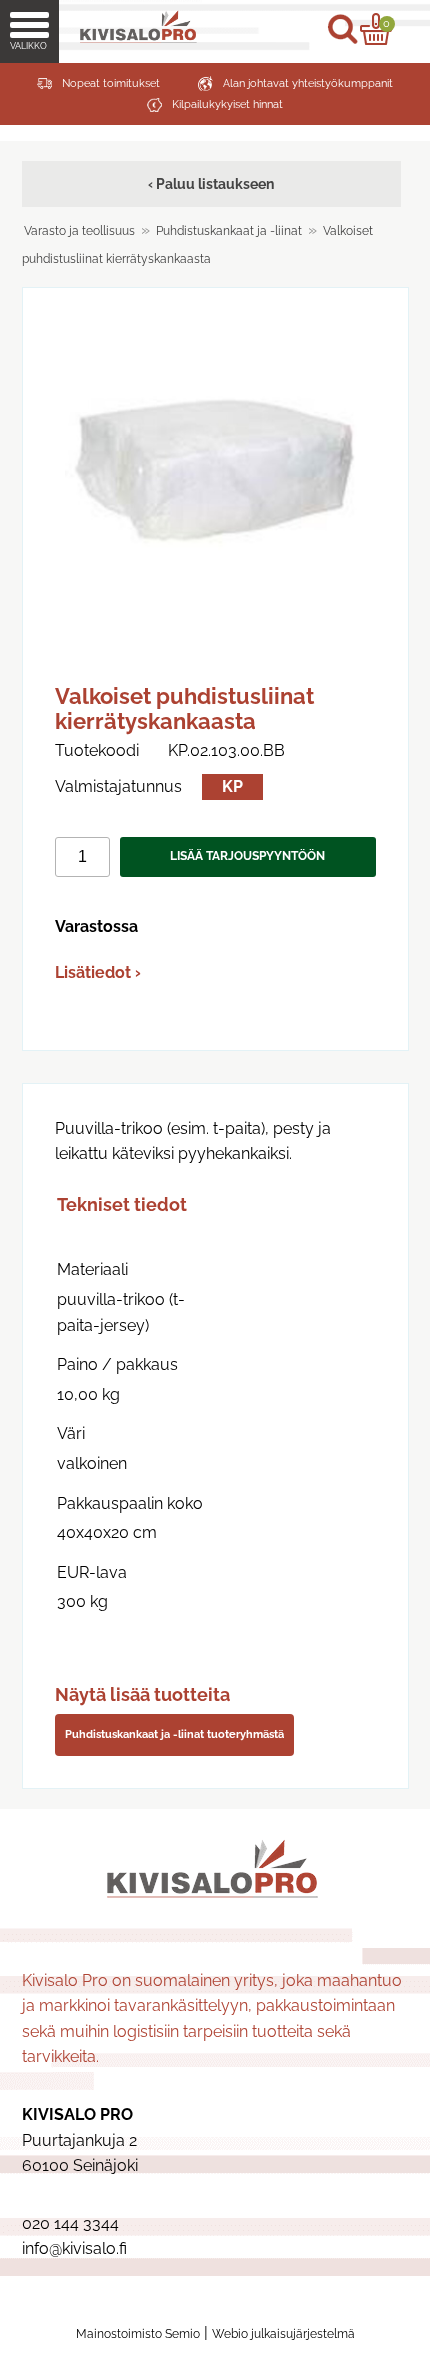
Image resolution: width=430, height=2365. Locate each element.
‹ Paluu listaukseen (211, 183)
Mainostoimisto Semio (138, 2334)
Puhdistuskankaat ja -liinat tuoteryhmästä (174, 1734)
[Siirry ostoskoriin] (375, 29)
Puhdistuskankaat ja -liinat (229, 231)
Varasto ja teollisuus (79, 231)
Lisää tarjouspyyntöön (247, 856)
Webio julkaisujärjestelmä (283, 2334)
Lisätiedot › (98, 972)
